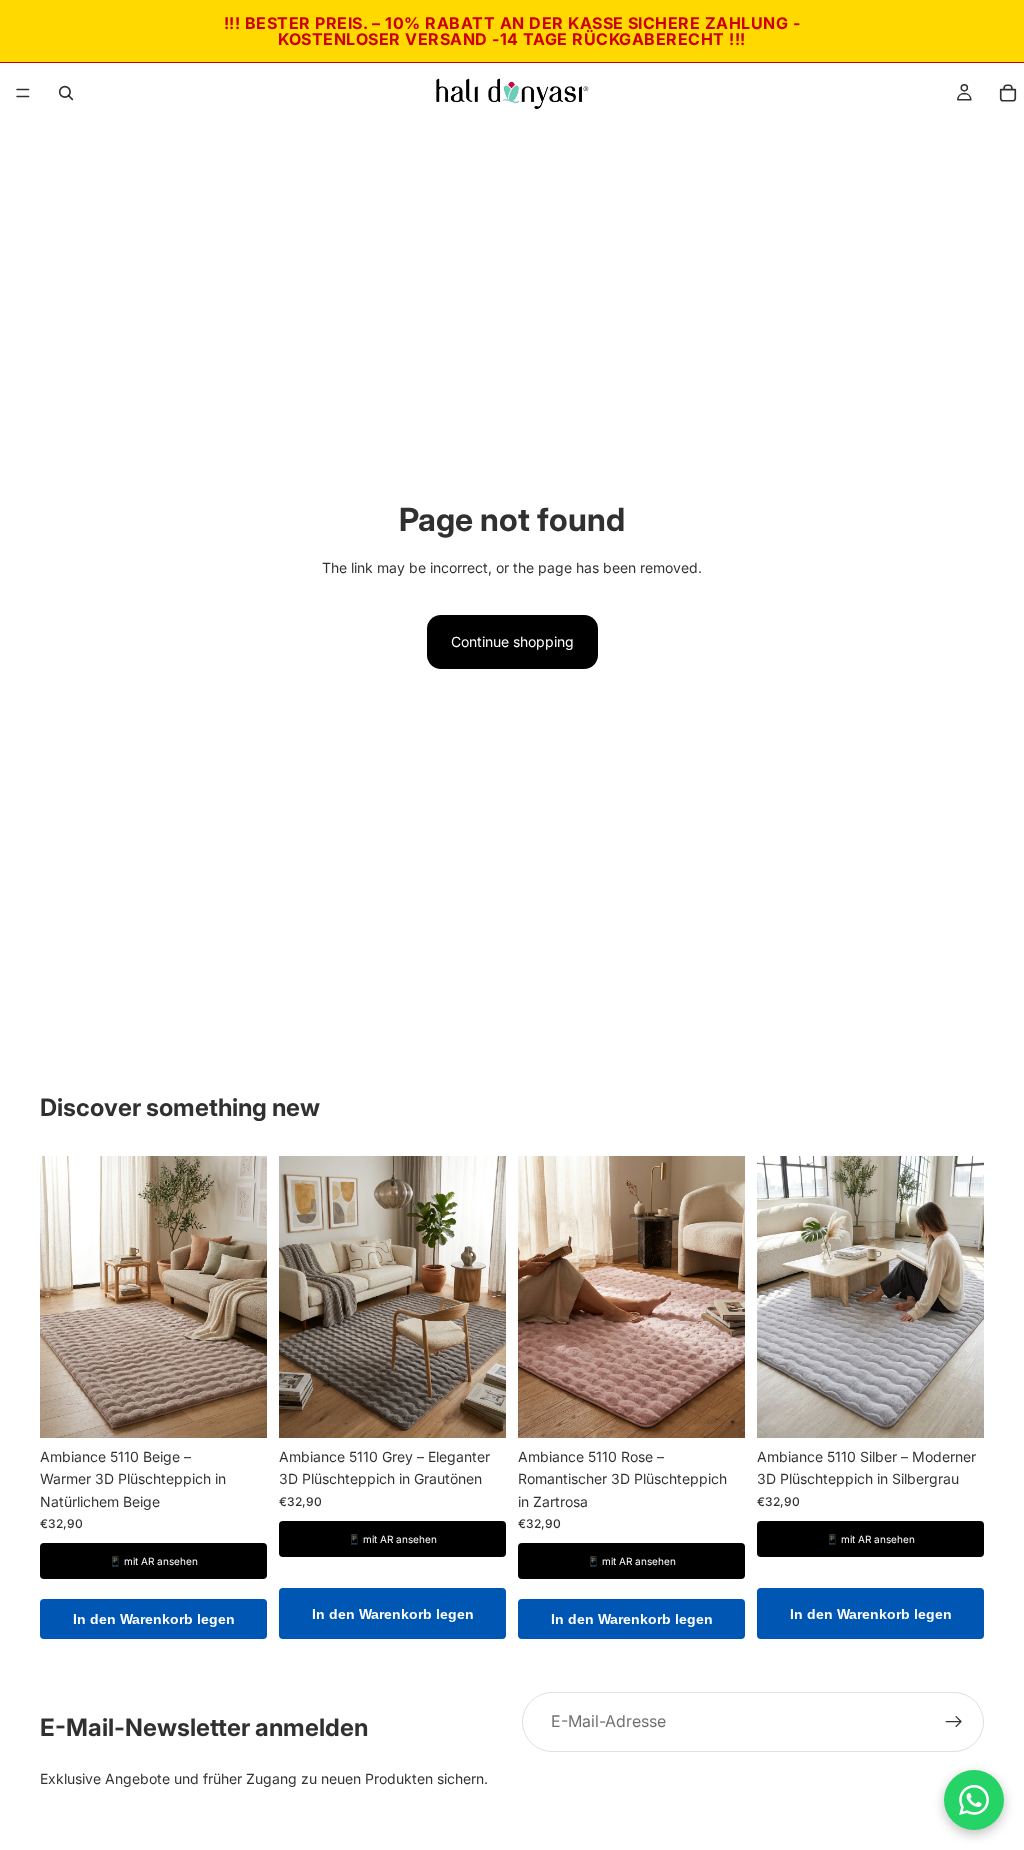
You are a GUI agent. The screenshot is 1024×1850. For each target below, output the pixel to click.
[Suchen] (66, 93)
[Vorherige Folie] (62, 1297)
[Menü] (23, 93)
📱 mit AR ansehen (153, 1561)
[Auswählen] (236, 1407)
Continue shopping (512, 641)
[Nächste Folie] (245, 1297)
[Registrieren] (954, 1722)
